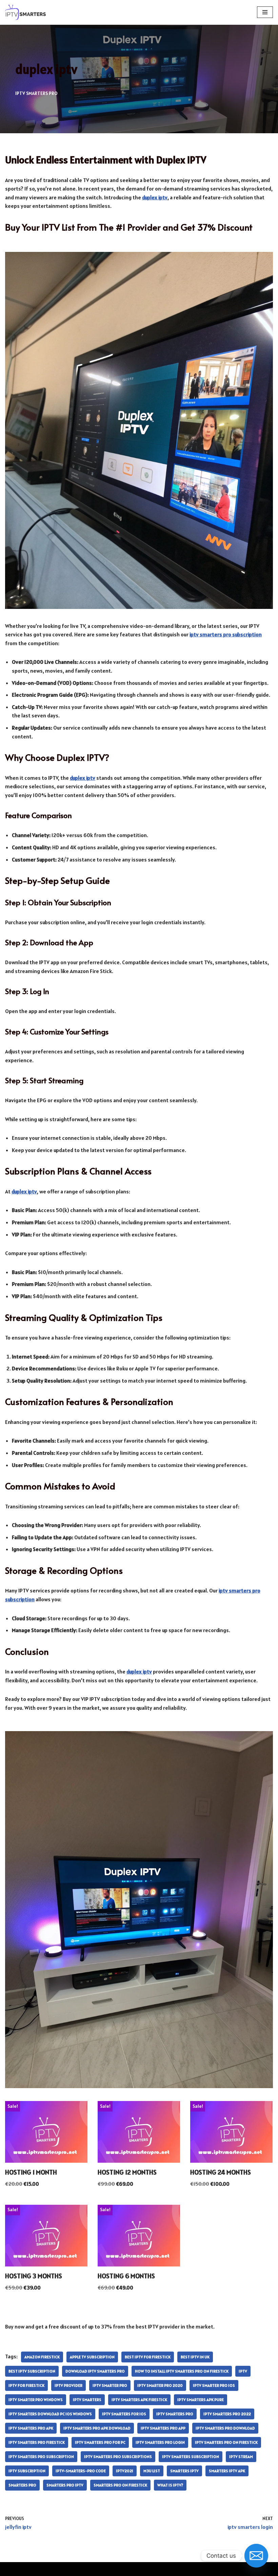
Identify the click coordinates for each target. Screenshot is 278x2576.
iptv (243, 2371)
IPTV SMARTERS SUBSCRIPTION (191, 2456)
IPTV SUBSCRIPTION (27, 2471)
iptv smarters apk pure (201, 2400)
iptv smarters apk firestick (139, 2400)
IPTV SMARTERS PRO (36, 93)
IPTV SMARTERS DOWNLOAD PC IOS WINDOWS (50, 2414)
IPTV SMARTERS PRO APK (31, 2428)
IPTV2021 (125, 2471)
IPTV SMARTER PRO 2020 (160, 2385)
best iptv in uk (195, 2357)
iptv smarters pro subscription (41, 2456)
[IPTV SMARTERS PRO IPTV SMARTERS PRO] (25, 12)
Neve (110, 2569)
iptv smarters (87, 2400)
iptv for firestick (26, 2385)
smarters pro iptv (65, 2485)
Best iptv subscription (32, 2371)
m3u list (152, 2471)
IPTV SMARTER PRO (110, 2385)
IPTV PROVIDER (68, 2385)
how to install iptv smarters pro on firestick (182, 2371)
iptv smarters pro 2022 (227, 2414)
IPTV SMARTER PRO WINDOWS (36, 2400)
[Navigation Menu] (265, 12)
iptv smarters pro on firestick (226, 2442)
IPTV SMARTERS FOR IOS (124, 2414)
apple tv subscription (92, 2357)
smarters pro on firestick (120, 2485)
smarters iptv (184, 2471)
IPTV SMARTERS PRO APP (163, 2428)
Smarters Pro (22, 2485)
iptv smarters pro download (225, 2428)
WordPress (162, 2569)
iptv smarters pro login (160, 2442)
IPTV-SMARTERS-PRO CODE (81, 2471)
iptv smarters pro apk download (97, 2428)
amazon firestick (42, 2357)
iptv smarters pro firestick (37, 2442)
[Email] (256, 2556)
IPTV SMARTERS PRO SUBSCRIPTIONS (118, 2456)
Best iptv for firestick (148, 2357)
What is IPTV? (170, 2485)
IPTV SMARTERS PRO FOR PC (100, 2442)
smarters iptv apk (227, 2471)
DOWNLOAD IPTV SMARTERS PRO (95, 2371)
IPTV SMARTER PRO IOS (214, 2385)
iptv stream (241, 2456)
